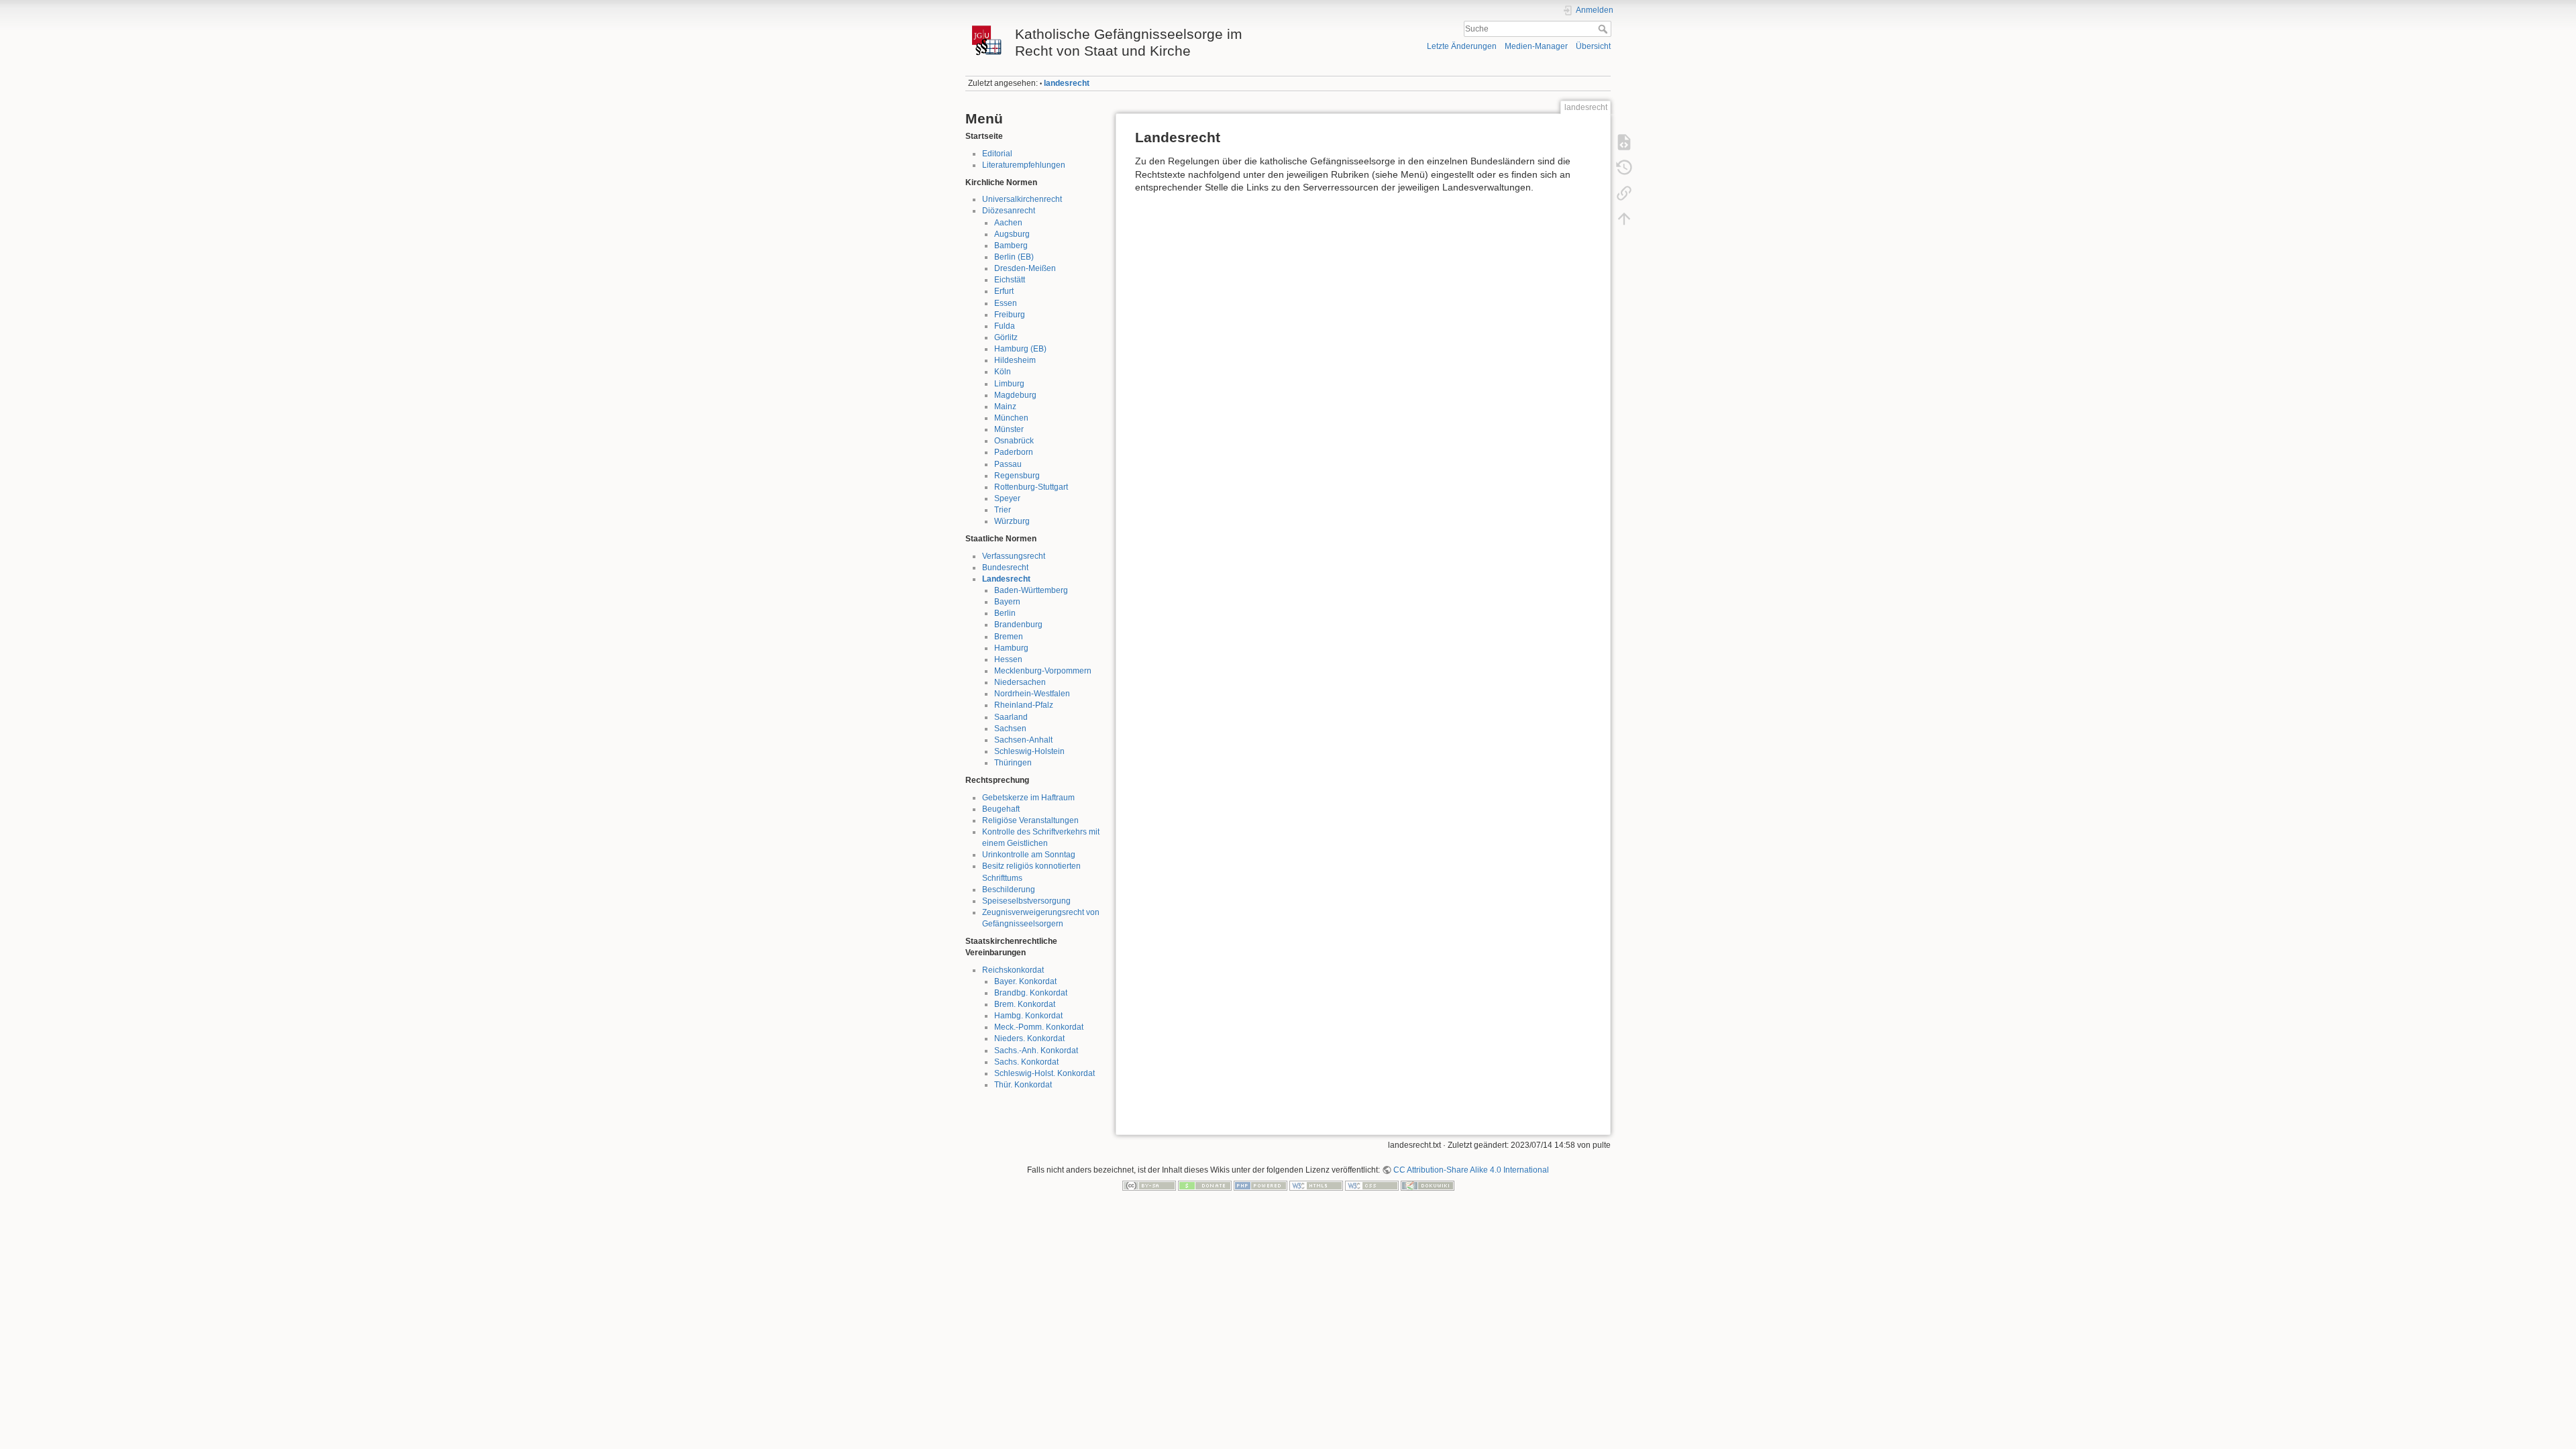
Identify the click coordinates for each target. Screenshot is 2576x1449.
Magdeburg (1015, 395)
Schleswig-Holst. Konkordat (1044, 1073)
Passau (1008, 464)
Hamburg (1011, 648)
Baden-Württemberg (1031, 590)
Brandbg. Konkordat (1031, 993)
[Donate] (1205, 1185)
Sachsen (1010, 729)
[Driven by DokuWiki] (1428, 1185)
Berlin (1005, 613)
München (1011, 418)
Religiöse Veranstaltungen (1030, 820)
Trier (1003, 510)
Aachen (1008, 223)
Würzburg (1012, 521)
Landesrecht (1006, 579)
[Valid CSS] (1372, 1185)
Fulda (1005, 326)
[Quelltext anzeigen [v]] (1624, 142)
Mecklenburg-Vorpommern (1043, 671)
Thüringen (1013, 763)
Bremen (1009, 637)
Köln (1003, 372)
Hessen (1008, 659)
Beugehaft (1001, 809)
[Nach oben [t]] (1624, 219)
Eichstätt (1010, 280)
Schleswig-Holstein (1029, 751)
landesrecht (1067, 83)
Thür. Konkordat (1023, 1085)
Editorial (997, 154)
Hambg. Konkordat (1028, 1016)
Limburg (1009, 384)
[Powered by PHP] (1260, 1185)
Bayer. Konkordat (1025, 981)
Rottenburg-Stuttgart (1031, 487)
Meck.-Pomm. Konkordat (1039, 1027)
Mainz (1005, 407)
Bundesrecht (1005, 568)
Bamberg (1011, 246)
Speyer (1007, 498)
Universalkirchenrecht (1022, 199)
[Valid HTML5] (1316, 1185)
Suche (1604, 29)
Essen (1006, 303)
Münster (1009, 429)
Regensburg (1017, 476)
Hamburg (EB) (1020, 349)
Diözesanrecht (1009, 211)
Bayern (1007, 602)
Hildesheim (1015, 360)
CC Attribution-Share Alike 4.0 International (1471, 1170)
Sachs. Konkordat (1026, 1062)
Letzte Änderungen (1462, 46)
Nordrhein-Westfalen (1032, 694)
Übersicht (1593, 46)
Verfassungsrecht (1014, 556)
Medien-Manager (1536, 46)
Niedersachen (1020, 682)
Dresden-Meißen (1025, 268)
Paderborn (1014, 452)
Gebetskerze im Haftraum (1028, 798)
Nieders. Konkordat (1029, 1038)
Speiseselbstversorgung (1026, 901)
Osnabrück (1014, 441)
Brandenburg (1018, 625)
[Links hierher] (1624, 193)
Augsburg (1012, 234)
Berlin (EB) (1014, 257)
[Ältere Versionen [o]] (1624, 168)
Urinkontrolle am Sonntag (1029, 855)
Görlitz (1006, 337)
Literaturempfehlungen (1024, 165)
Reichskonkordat (1013, 970)
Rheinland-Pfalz (1024, 705)
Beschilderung (1009, 890)
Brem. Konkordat (1025, 1004)
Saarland (1011, 717)
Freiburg (1010, 315)
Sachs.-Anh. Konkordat (1036, 1051)
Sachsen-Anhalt (1023, 740)
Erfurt (1004, 291)
